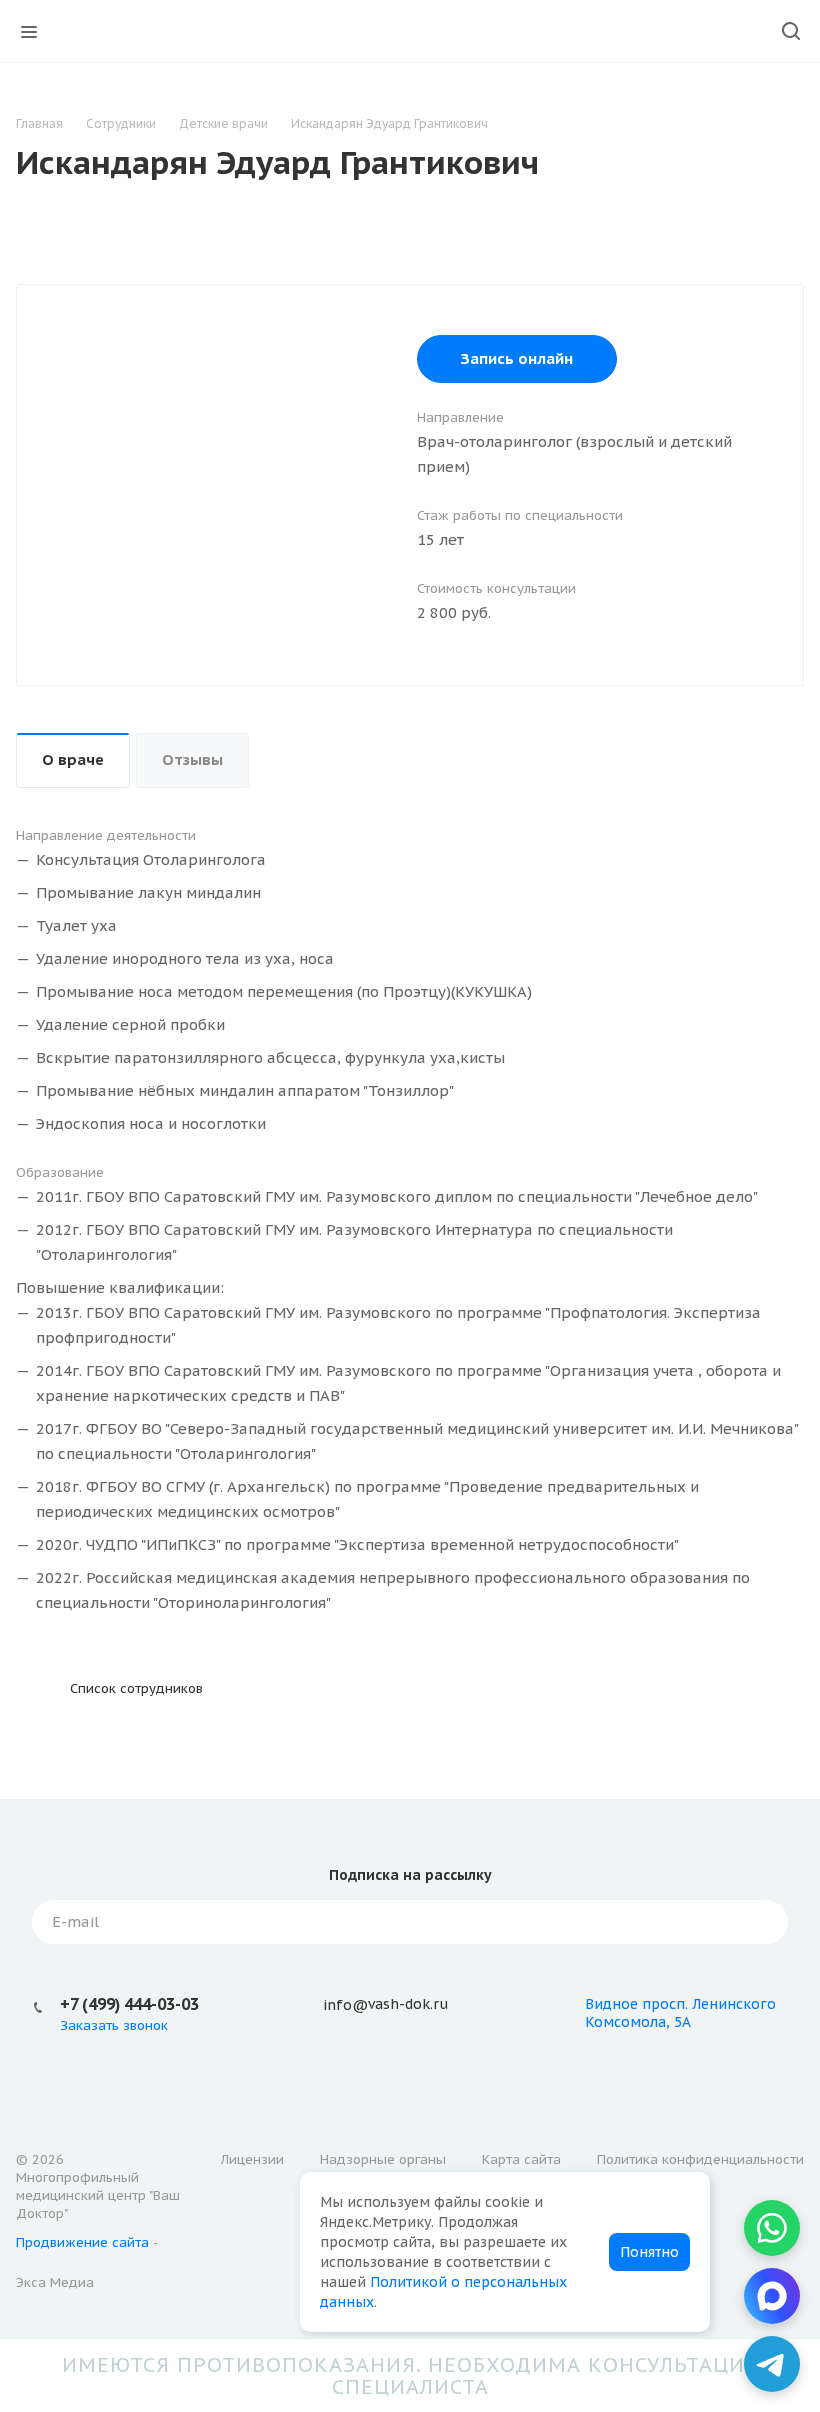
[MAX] (772, 2296)
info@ (345, 2005)
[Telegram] (772, 2364)
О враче (73, 759)
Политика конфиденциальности (700, 2159)
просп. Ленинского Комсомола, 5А (680, 2013)
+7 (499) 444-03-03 (129, 2004)
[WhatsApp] (772, 2228)
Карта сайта (521, 2159)
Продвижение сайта (82, 2242)
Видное (611, 2004)
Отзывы (192, 759)
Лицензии (252, 2159)
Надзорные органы (383, 2159)
